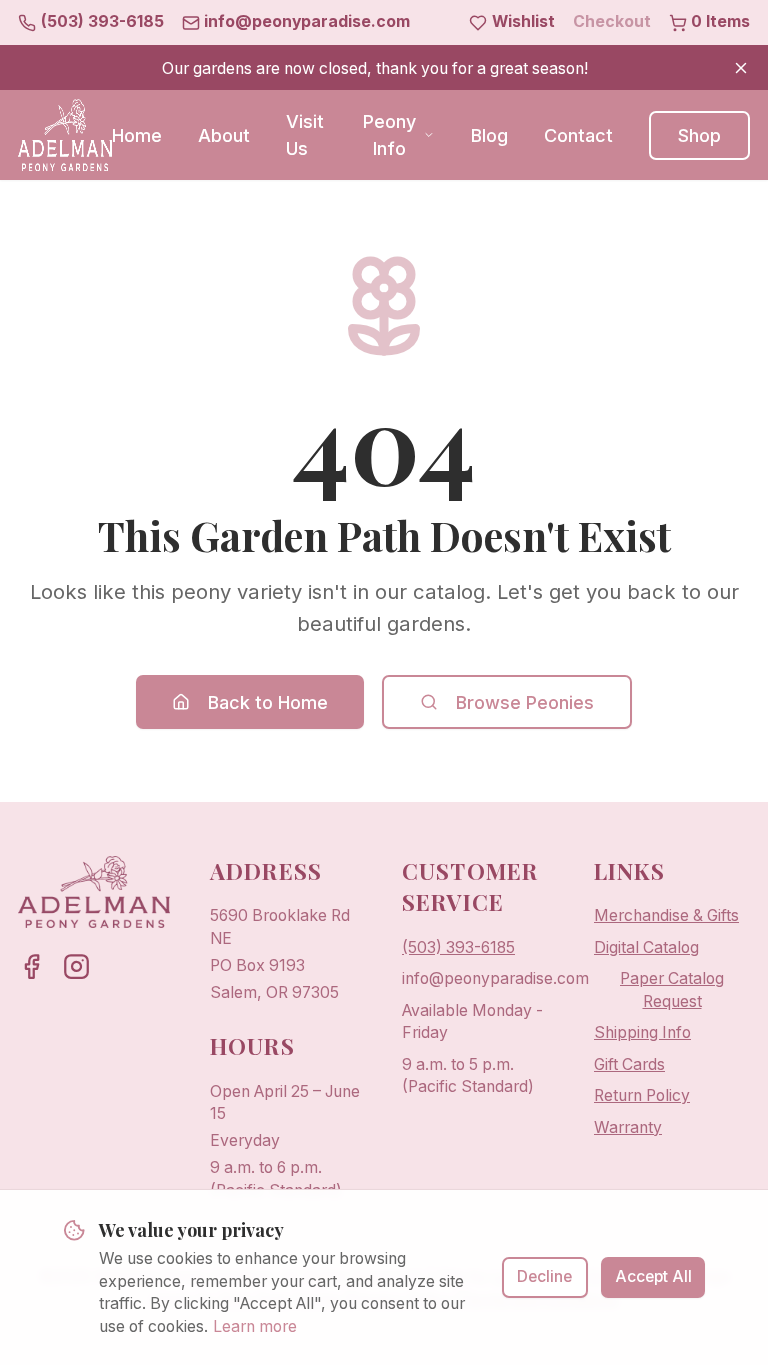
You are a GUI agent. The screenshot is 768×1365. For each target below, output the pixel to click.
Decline (544, 1276)
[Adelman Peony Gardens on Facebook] (31, 966)
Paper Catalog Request (672, 990)
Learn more (255, 1326)
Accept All (653, 1276)
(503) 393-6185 (458, 947)
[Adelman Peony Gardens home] (65, 135)
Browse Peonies (525, 702)
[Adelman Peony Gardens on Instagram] (76, 966)
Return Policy (642, 1095)
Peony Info (389, 135)
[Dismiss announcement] (741, 68)
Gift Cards (629, 1064)
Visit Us (305, 135)
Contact (578, 135)
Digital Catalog (646, 947)
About (224, 135)
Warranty (628, 1127)
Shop (699, 135)
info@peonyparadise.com (495, 978)
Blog (489, 135)
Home (137, 135)
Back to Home (268, 702)
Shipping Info (642, 1032)
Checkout (612, 21)
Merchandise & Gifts (666, 915)
